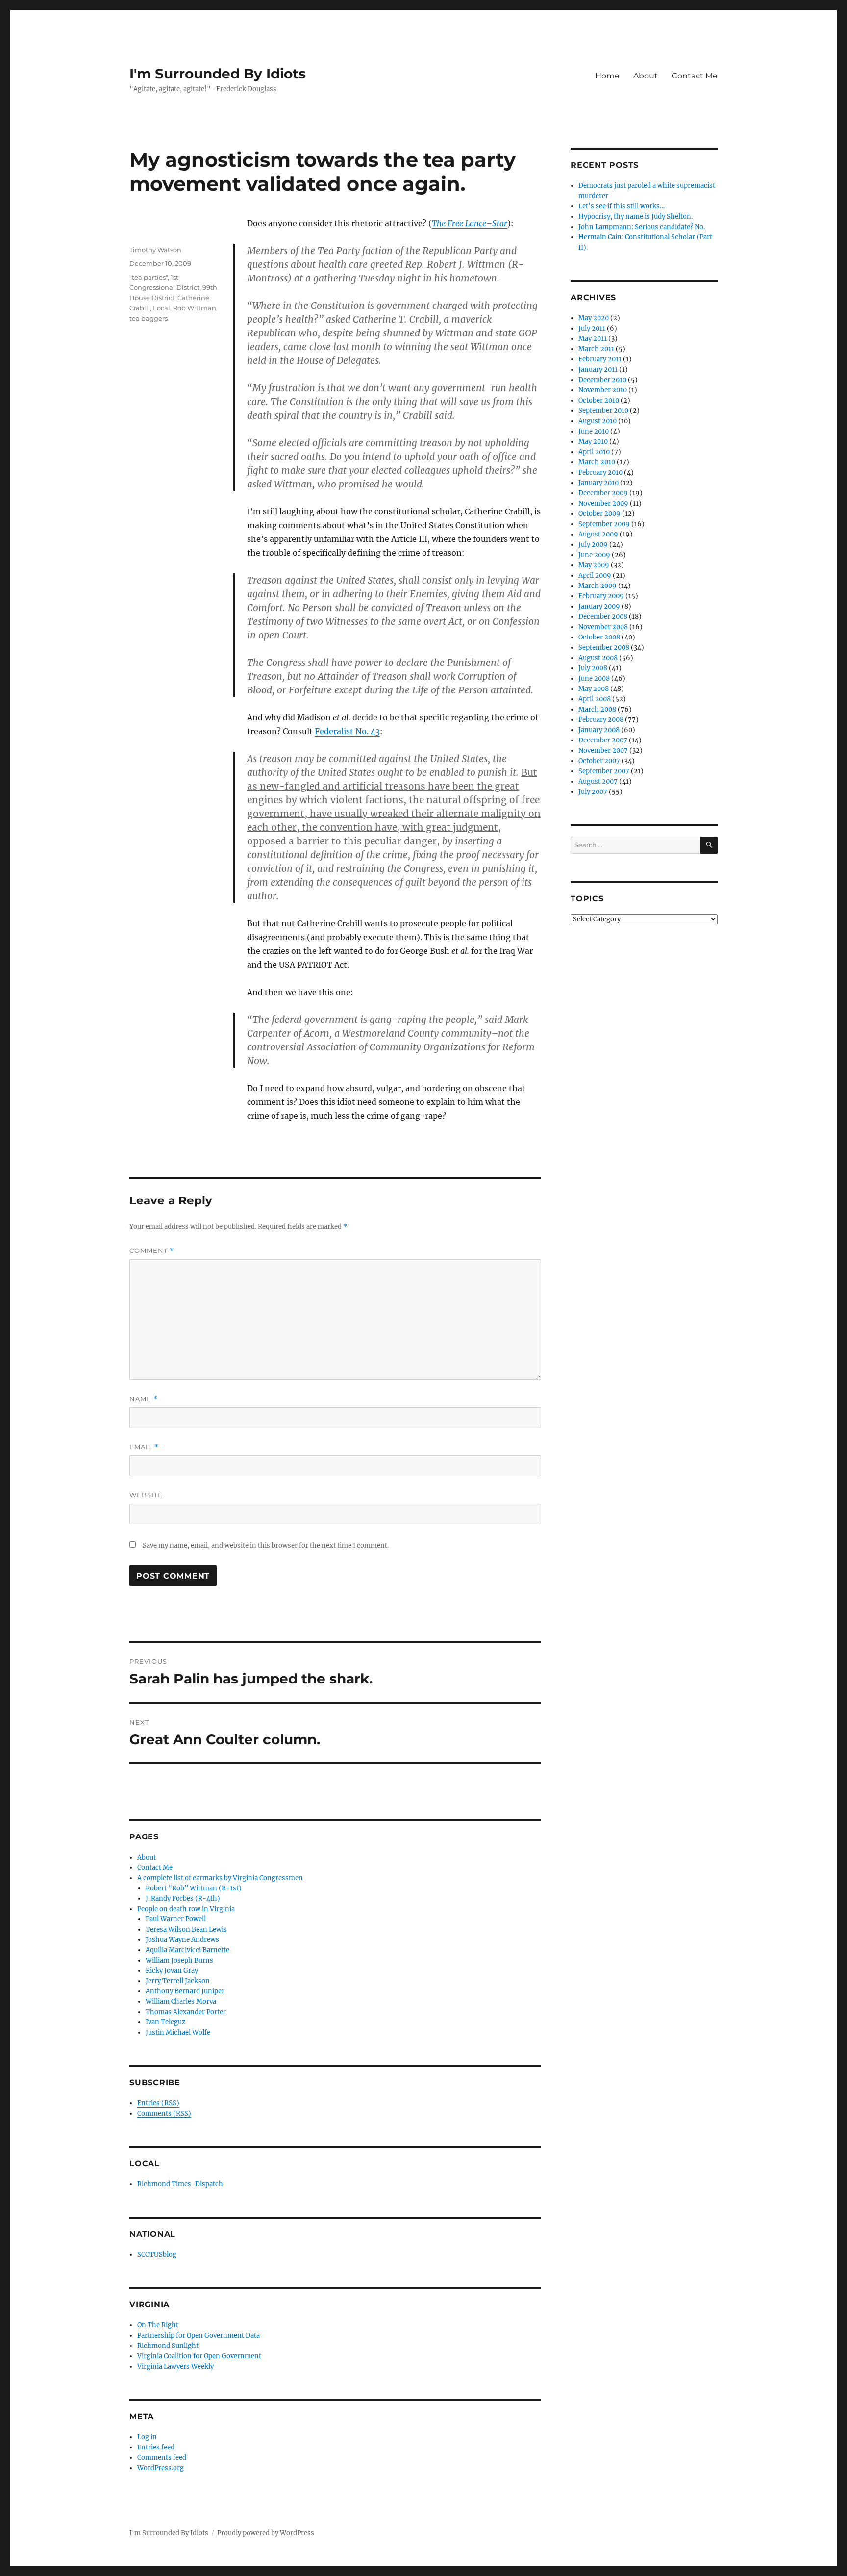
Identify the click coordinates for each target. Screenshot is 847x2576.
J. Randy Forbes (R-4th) (183, 1899)
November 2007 (603, 751)
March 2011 (596, 349)
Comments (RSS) (164, 2113)
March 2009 (598, 586)
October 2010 (599, 400)
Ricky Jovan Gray (172, 1971)
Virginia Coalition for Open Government (199, 2356)
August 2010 (598, 421)
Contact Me (695, 76)
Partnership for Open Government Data (199, 2335)
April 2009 (595, 575)
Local (162, 308)
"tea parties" (149, 277)
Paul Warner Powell (176, 1919)
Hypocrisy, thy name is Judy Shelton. (635, 217)
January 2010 (598, 483)
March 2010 (597, 462)
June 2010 (594, 431)
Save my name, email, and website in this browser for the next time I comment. (266, 1545)
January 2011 (598, 370)
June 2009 (594, 555)
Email (144, 1447)
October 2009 (599, 514)
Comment (152, 1251)
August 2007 (598, 781)
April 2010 (594, 452)
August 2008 (598, 658)
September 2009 (604, 524)
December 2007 (603, 740)
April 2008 (595, 699)
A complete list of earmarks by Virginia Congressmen (220, 1878)
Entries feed (156, 2447)
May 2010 (593, 442)
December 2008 (603, 617)
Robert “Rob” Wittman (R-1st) (194, 1888)
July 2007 (593, 792)
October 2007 (599, 761)
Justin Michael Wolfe (178, 2032)
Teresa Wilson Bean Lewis (186, 1929)
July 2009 (593, 545)
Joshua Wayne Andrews (182, 1940)
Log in (147, 2437)
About (646, 76)
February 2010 (600, 472)
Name (144, 1399)
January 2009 (599, 606)
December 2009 (603, 493)
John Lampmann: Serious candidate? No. (642, 227)
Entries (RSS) (158, 2103)
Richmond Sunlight (168, 2346)
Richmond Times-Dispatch (180, 2184)
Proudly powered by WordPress (266, 2533)
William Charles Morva (181, 2002)
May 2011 (593, 339)
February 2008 (601, 720)
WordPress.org (161, 2468)
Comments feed (162, 2458)
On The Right (158, 2325)
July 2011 (592, 328)
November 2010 (603, 390)
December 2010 (602, 380)
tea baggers (149, 318)
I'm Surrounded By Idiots (218, 74)
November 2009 (603, 503)
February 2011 (600, 359)
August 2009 (598, 534)
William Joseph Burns (179, 1960)
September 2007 (604, 771)
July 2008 (593, 668)
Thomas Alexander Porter (186, 2012)
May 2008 (594, 689)
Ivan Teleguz (165, 2022)
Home (607, 76)
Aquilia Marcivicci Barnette (187, 1950)
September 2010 (603, 411)
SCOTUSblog (157, 2255)
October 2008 (599, 637)
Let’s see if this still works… (622, 206)
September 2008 (604, 648)
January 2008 (599, 730)
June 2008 (594, 678)
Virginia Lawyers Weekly (175, 2366)
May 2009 (594, 565)
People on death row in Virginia (186, 1909)
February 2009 (601, 596)
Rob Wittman (195, 308)
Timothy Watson (155, 250)
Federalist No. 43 (347, 731)
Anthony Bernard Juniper (185, 1991)
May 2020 (594, 318)
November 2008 (603, 627)
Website (146, 1495)
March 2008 (597, 709)
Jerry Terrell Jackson (178, 1981)
